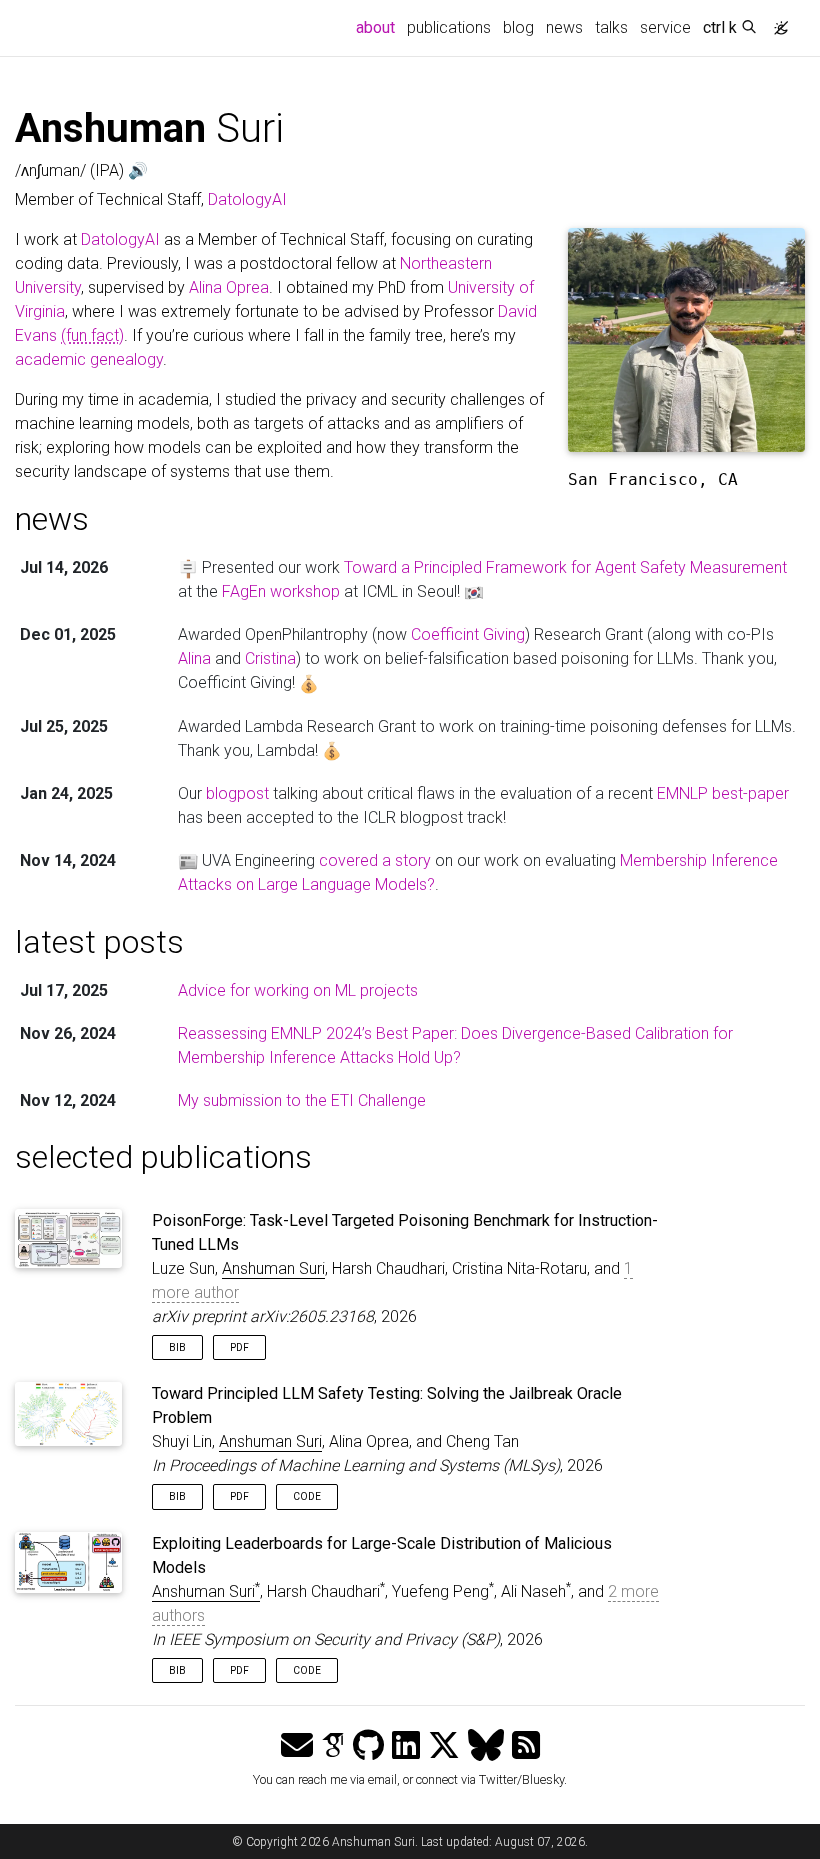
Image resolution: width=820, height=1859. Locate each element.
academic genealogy (89, 359)
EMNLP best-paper (723, 793)
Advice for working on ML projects (298, 990)
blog (518, 27)
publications (449, 27)
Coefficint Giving (468, 634)
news (564, 27)
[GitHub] (368, 1746)
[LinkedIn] (406, 1746)
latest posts (99, 942)
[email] (297, 1746)
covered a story (375, 860)
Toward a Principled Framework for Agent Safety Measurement (565, 567)
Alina (194, 658)
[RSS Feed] (526, 1746)
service (665, 27)
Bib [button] (177, 1347)
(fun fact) (92, 335)
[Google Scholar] (333, 1746)
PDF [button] (239, 1347)
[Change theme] (776, 22)
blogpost (237, 793)
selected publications (163, 1157)
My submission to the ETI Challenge (302, 1100)
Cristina (270, 658)
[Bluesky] (486, 1746)
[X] (444, 1746)
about (378, 27)
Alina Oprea (229, 287)
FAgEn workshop (281, 591)
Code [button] (307, 1496)
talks (611, 27)
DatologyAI (247, 199)
